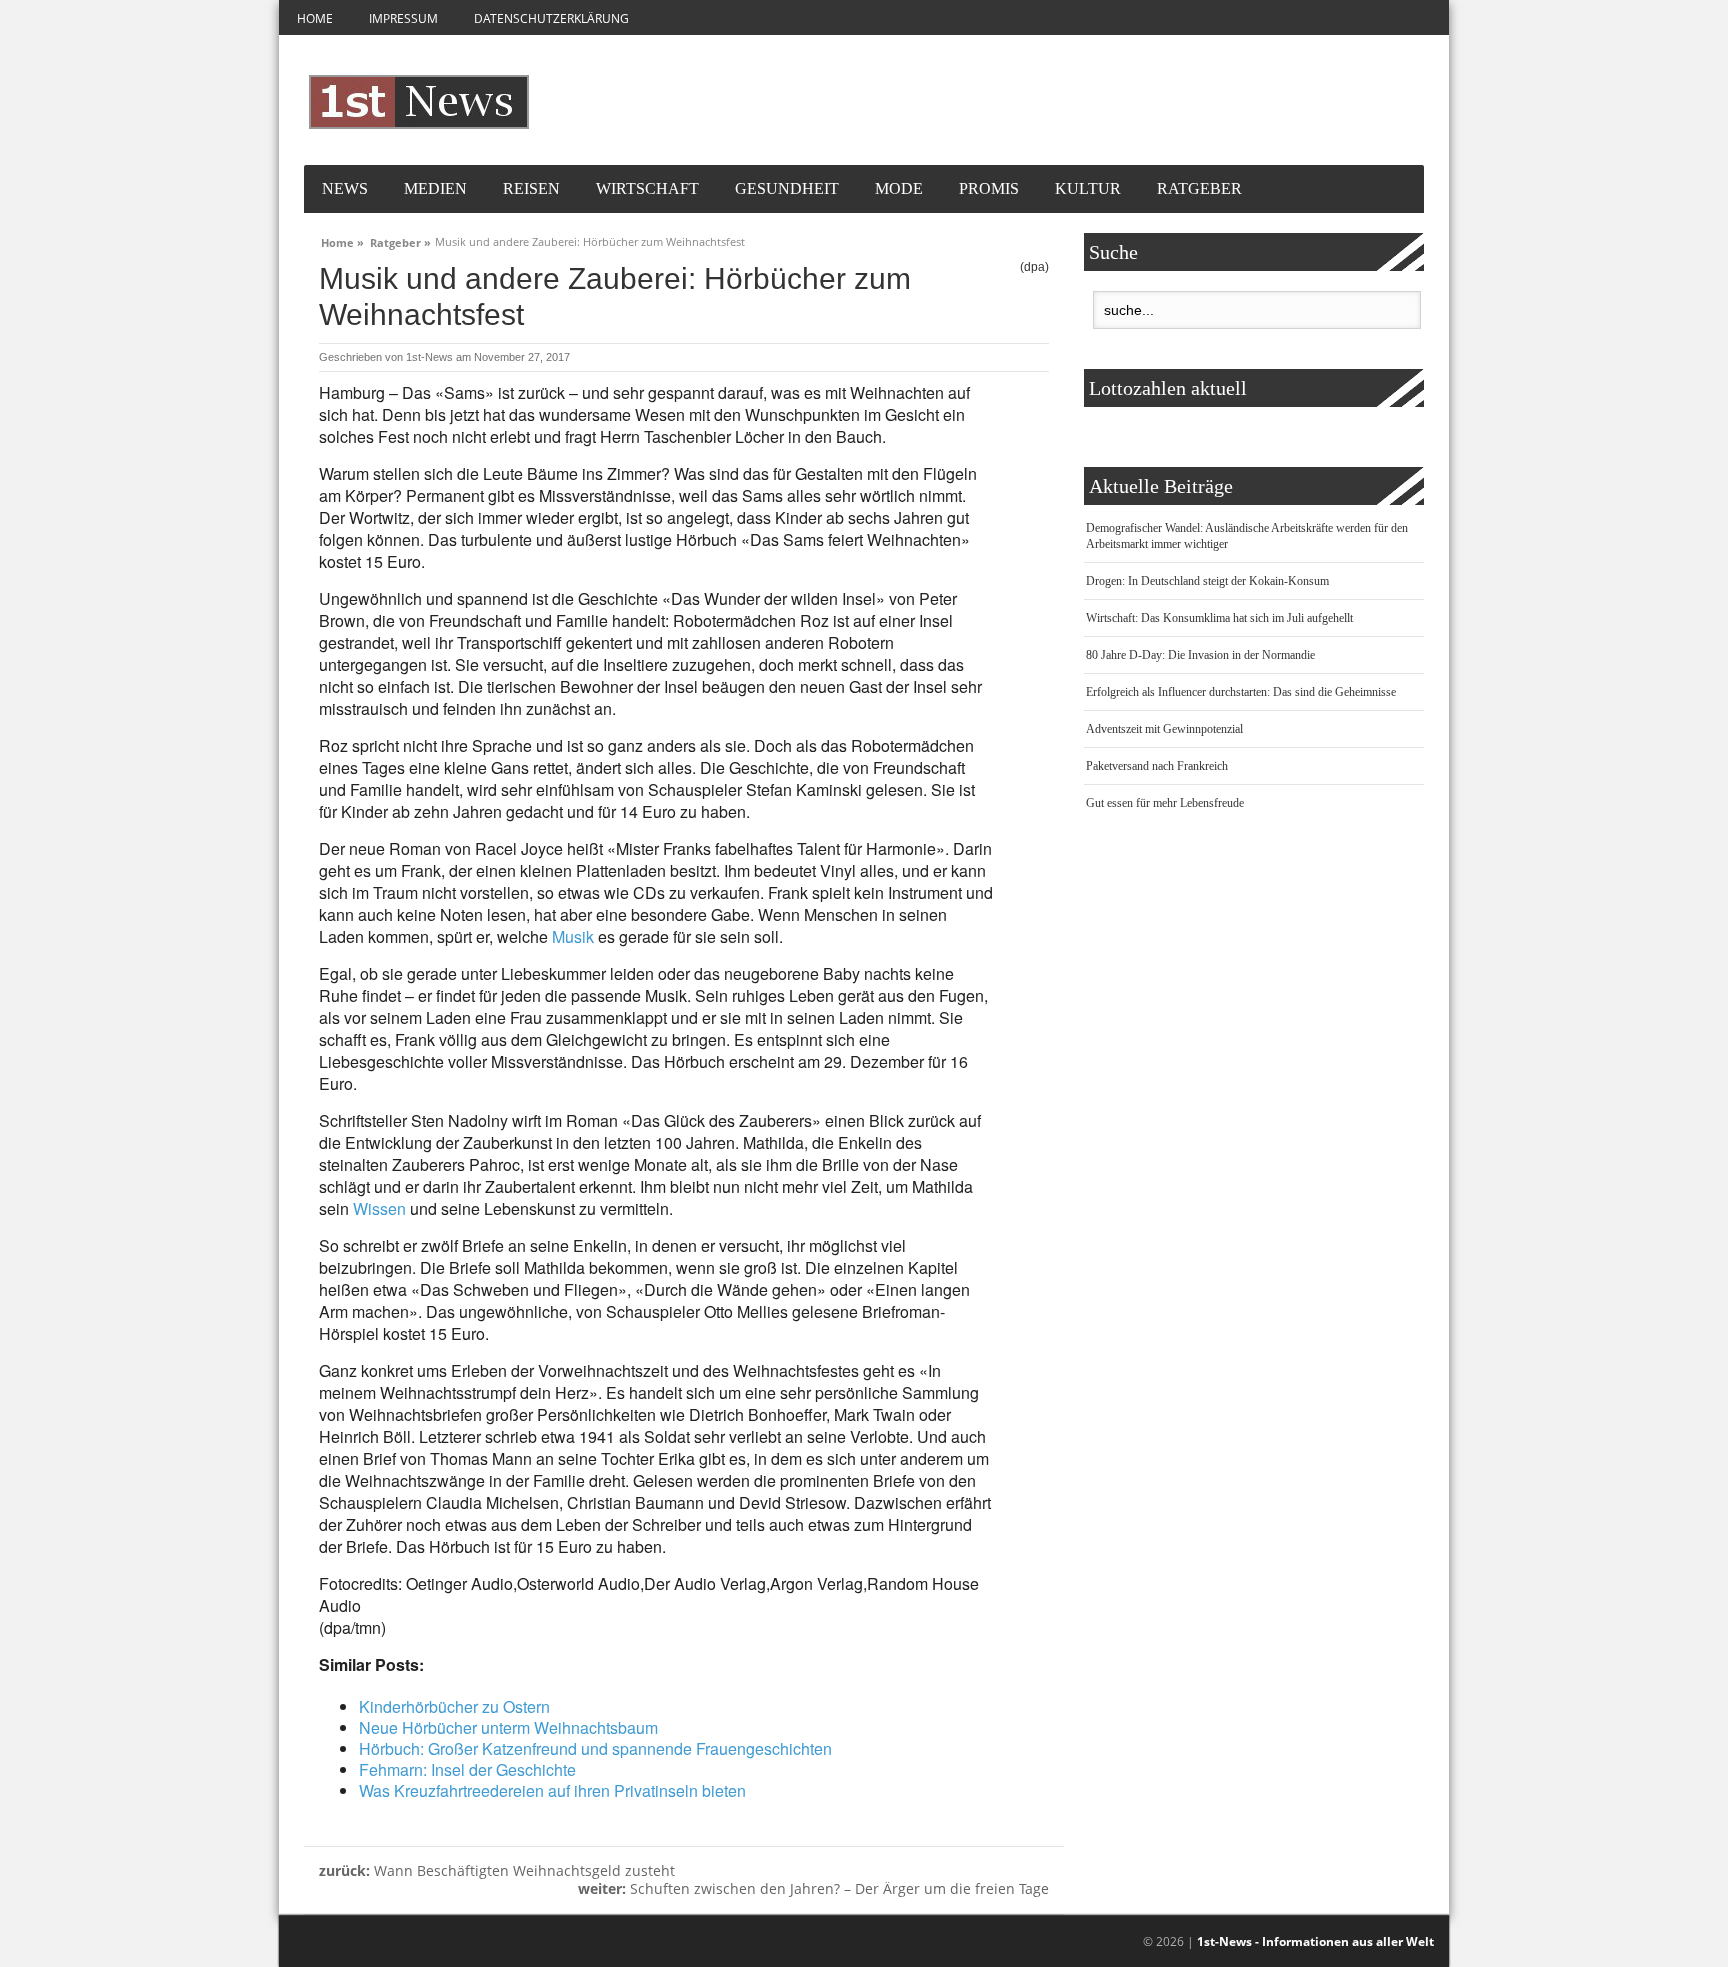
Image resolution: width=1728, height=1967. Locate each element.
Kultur (1088, 188)
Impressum (403, 18)
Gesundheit (787, 188)
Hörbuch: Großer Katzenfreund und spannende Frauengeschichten (595, 1748)
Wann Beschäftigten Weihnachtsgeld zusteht (497, 1870)
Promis (989, 188)
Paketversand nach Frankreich (1157, 766)
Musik (573, 936)
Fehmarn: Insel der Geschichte (467, 1769)
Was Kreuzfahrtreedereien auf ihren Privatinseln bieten (552, 1790)
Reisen (531, 188)
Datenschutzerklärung (551, 18)
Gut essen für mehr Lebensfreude (1165, 803)
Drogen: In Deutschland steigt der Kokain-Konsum (1207, 581)
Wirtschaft (647, 188)
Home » (342, 240)
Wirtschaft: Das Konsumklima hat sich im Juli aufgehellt (1219, 618)
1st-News (429, 357)
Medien (435, 188)
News (345, 188)
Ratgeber (1199, 188)
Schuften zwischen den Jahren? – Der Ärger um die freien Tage (813, 1888)
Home (315, 18)
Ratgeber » (400, 240)
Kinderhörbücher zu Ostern (454, 1706)
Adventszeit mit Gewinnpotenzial (1164, 729)
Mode (899, 188)
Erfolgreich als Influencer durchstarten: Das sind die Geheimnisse (1241, 692)
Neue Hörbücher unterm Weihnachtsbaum (508, 1727)
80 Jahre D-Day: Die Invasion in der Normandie (1200, 655)
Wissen (379, 1208)
